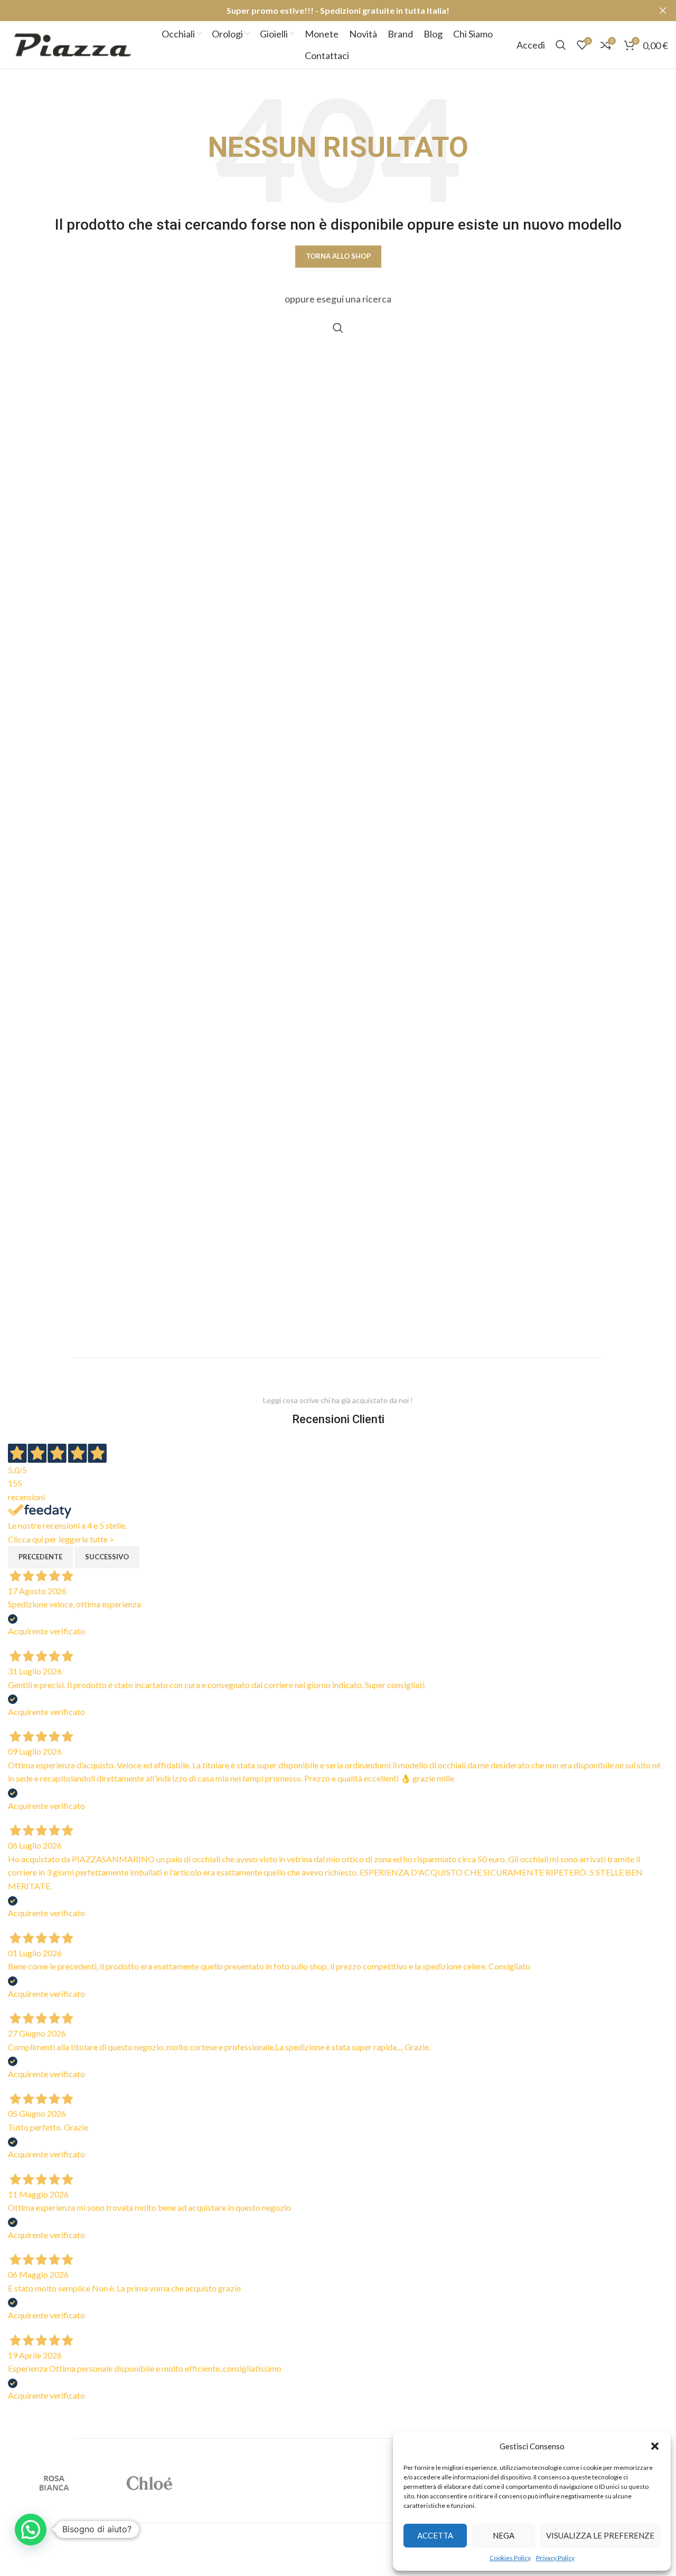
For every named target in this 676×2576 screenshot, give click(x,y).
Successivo (107, 1557)
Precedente (40, 1557)
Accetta (435, 2535)
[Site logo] (73, 44)
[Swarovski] (338, 2483)
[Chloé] (149, 2483)
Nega (504, 2535)
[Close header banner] (663, 11)
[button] (655, 2446)
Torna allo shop (338, 256)
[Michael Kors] (244, 2483)
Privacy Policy (555, 2558)
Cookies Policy (510, 2558)
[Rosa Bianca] (55, 2483)
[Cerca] (561, 45)
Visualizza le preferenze (600, 2535)
